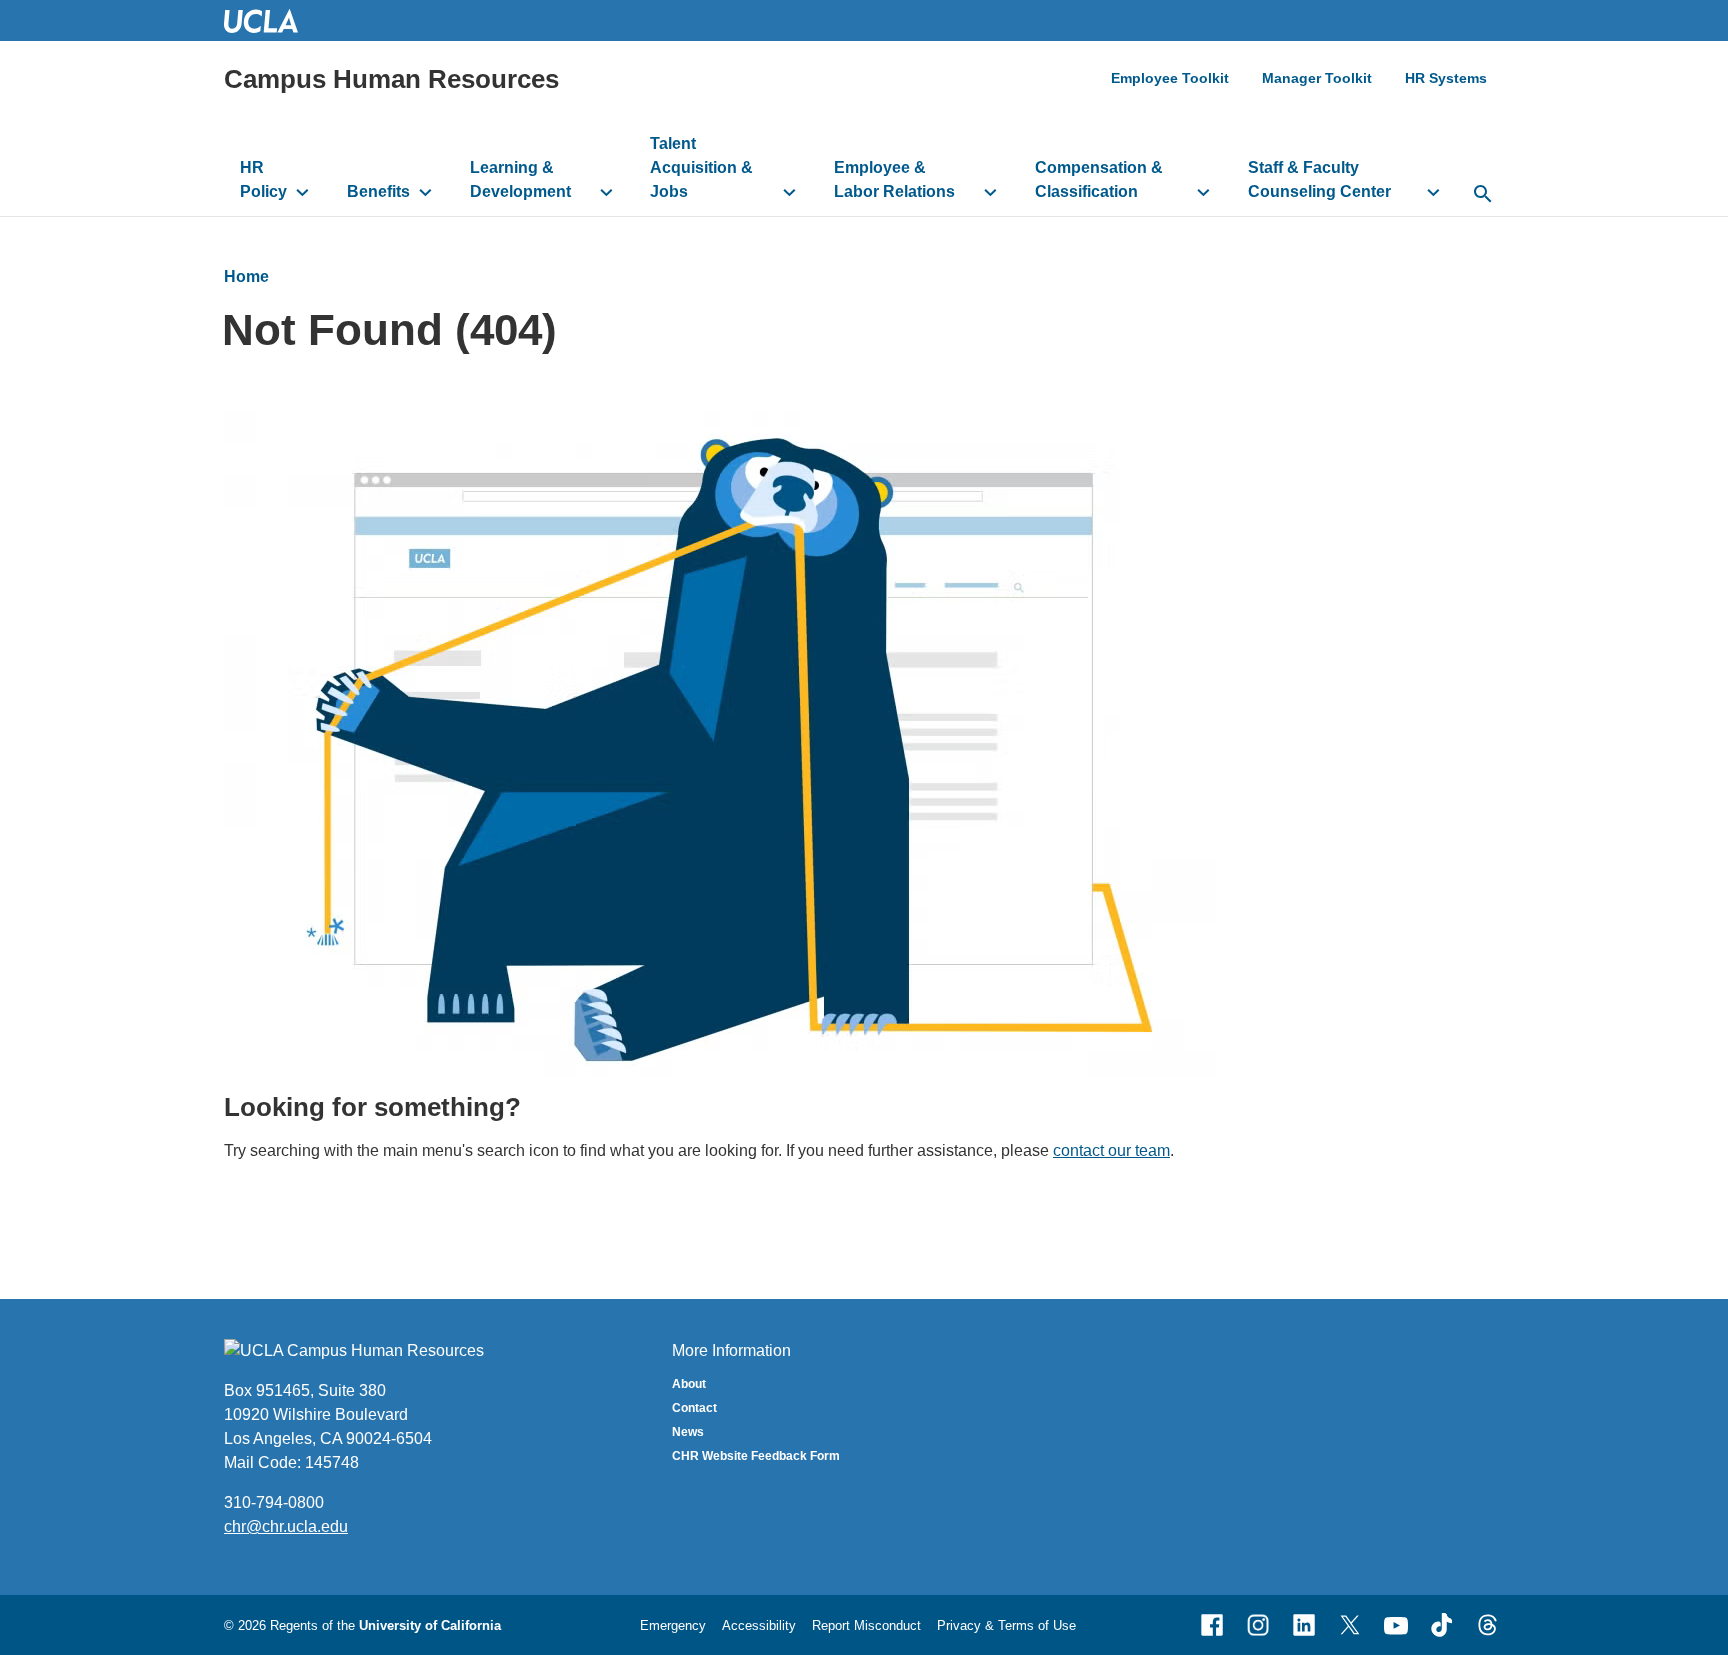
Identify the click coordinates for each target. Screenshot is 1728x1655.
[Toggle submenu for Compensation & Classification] (1203, 192)
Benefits (378, 191)
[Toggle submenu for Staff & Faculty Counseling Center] (1433, 192)
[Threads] (1488, 1625)
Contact (694, 1408)
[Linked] (1304, 1625)
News (688, 1432)
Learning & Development (520, 179)
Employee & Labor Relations (894, 179)
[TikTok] (1442, 1625)
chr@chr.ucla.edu (286, 1526)
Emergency (673, 1625)
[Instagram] (1258, 1625)
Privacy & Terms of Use (1006, 1625)
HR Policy (263, 179)
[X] (1350, 1625)
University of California (430, 1625)
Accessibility (759, 1625)
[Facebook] (1212, 1625)
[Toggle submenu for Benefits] (425, 192)
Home (246, 276)
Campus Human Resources (391, 79)
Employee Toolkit (1170, 78)
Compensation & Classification (1099, 179)
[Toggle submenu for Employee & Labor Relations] (990, 192)
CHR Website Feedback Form (756, 1456)
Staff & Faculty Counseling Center (1319, 179)
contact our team (1111, 1150)
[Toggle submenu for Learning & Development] (606, 192)
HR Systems (1446, 78)
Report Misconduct (866, 1625)
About (689, 1384)
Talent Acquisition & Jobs (701, 167)
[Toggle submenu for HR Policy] (302, 192)
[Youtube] (1396, 1625)
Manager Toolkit (1317, 78)
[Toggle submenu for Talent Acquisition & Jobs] (789, 192)
